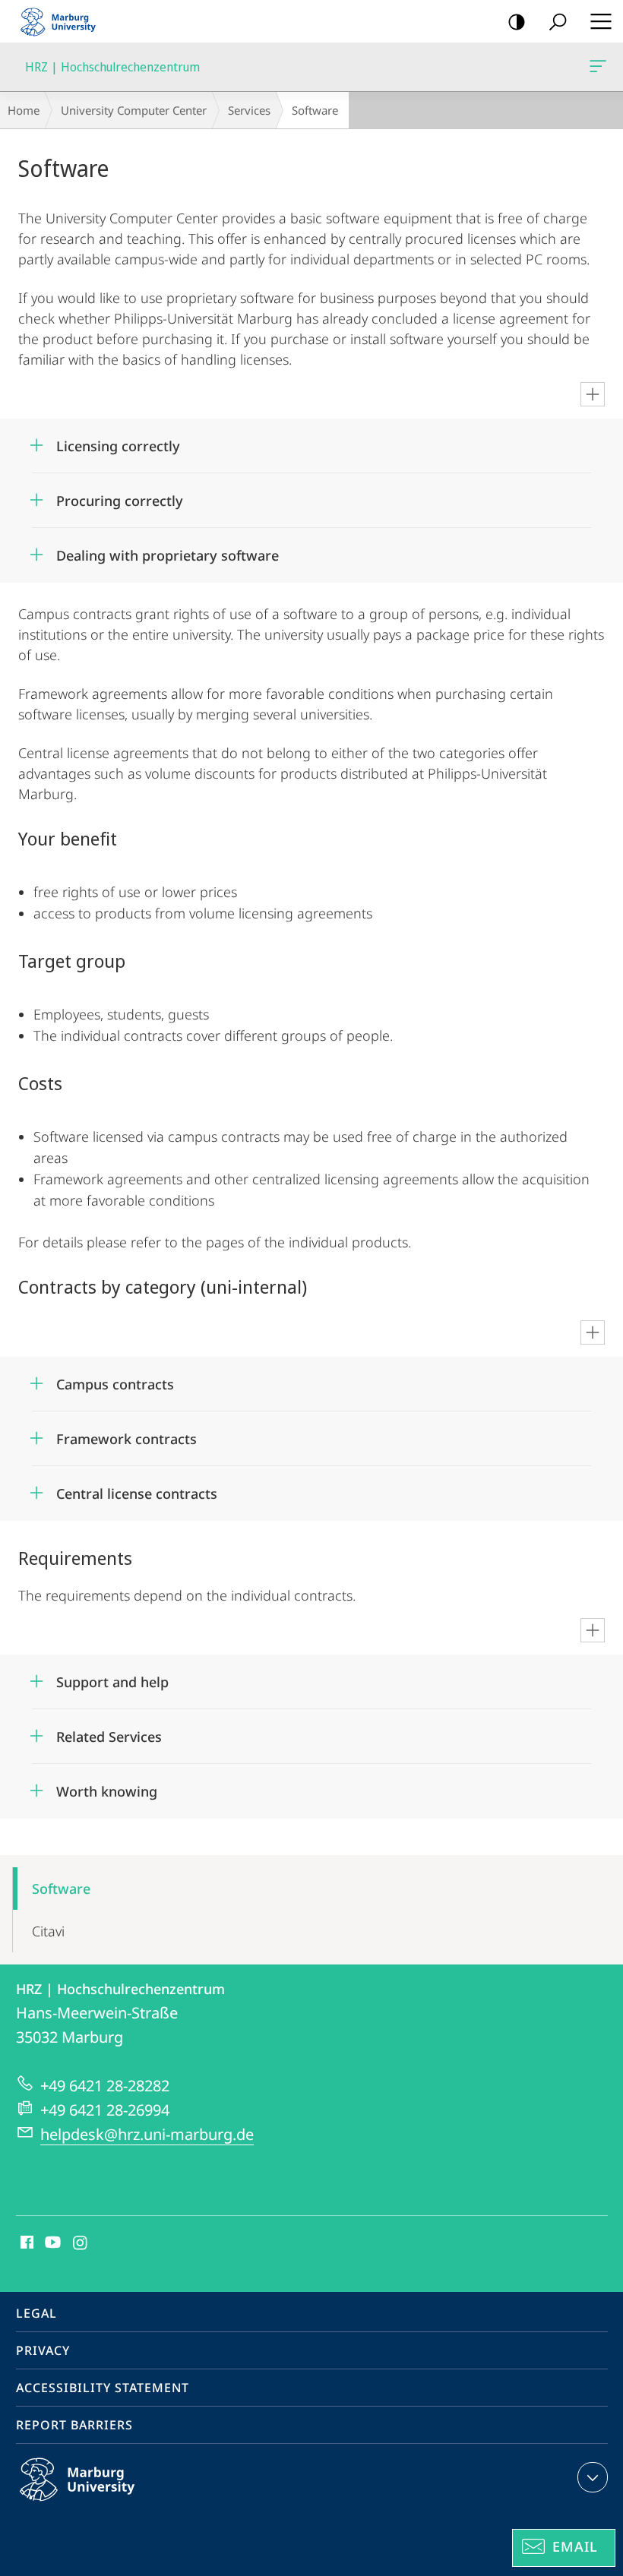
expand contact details (593, 2477)
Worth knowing (107, 1786)
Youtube (51, 2243)
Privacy (43, 2350)
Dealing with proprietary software (168, 550)
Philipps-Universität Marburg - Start (65, 21)
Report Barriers (74, 2425)
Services (249, 110)
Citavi (48, 1931)
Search (558, 21)
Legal (36, 2313)
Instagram (81, 2243)
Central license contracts (137, 1489)
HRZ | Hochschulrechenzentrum (601, 67)
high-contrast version (517, 21)
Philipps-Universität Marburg (107, 2504)
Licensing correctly (118, 441)
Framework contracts (126, 1434)
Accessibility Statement (103, 2388)
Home (24, 110)
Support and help (112, 1677)
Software (61, 1889)
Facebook (25, 2243)
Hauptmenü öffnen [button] (601, 21)
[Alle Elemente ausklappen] (593, 394)
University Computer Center (134, 110)
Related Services (109, 1732)
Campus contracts (115, 1379)
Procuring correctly (120, 496)
